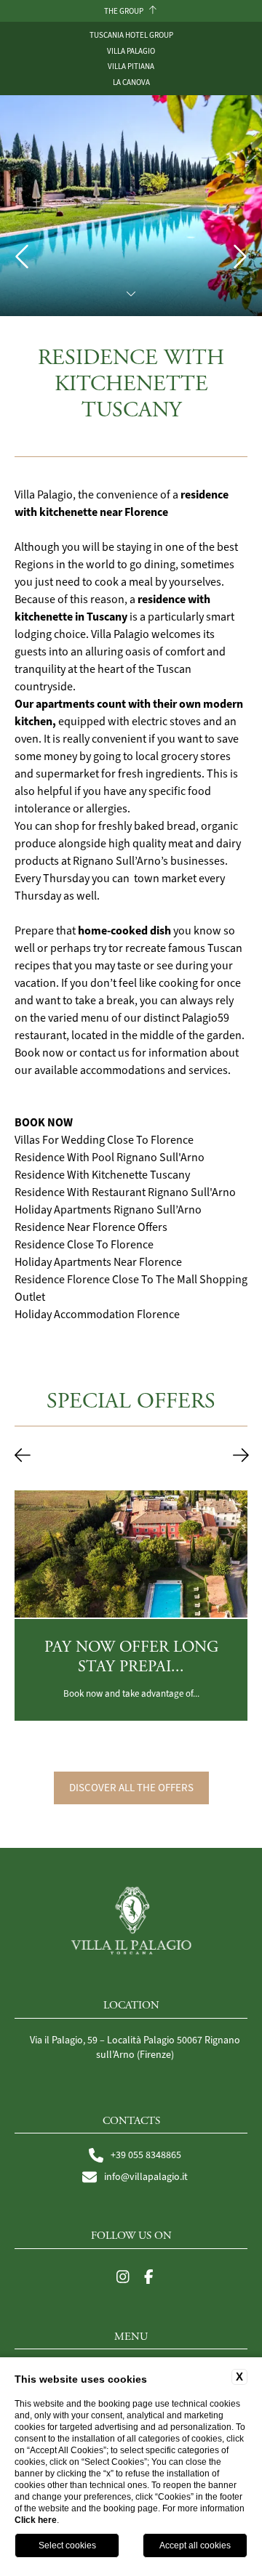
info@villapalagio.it (146, 2177)
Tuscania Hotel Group (131, 35)
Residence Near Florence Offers (91, 1227)
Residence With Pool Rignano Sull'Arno (110, 1158)
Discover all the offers (131, 1788)
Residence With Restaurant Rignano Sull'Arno (125, 1192)
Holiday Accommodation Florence (97, 1315)
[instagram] (123, 2278)
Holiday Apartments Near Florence (98, 1262)
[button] (23, 1456)
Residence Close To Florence (84, 1245)
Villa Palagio (131, 51)
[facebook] (149, 2278)
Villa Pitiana (131, 66)
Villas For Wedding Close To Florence (104, 1140)
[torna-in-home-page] (131, 1923)
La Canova (131, 82)
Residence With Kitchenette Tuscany (102, 1175)
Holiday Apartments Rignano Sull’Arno (108, 1210)
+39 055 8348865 (146, 2155)
